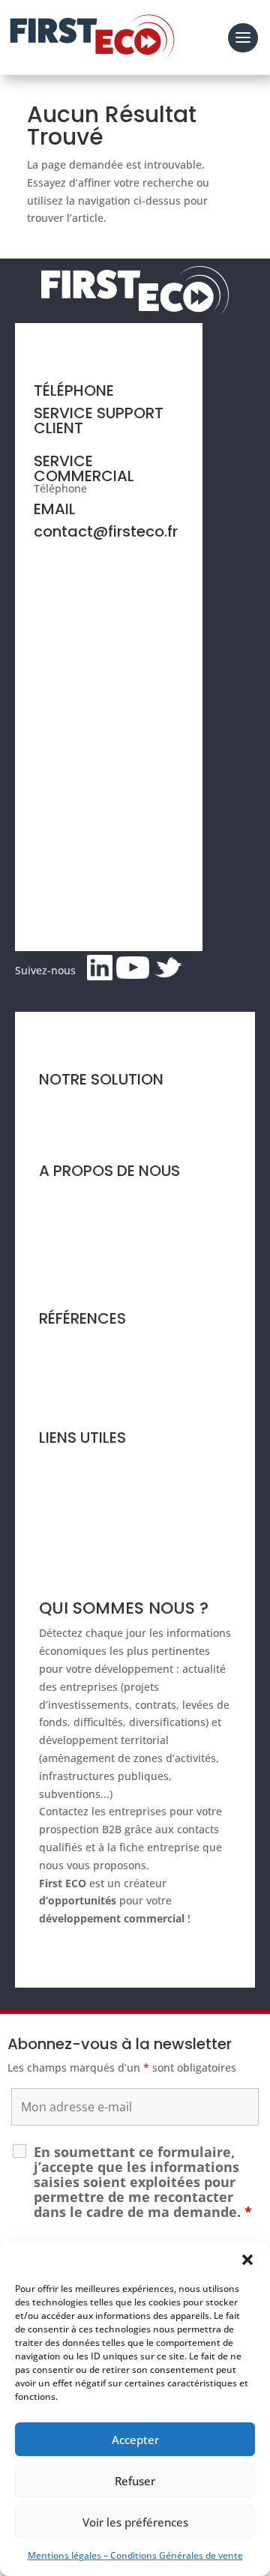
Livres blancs (72, 1370)
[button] (247, 2260)
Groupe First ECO (82, 1251)
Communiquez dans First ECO (114, 1490)
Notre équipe (72, 1222)
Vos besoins (69, 1131)
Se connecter (72, 1547)
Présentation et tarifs (92, 1103)
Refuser (135, 2481)
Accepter (135, 2440)
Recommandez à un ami (100, 1518)
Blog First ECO (74, 1398)
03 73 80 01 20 (126, 488)
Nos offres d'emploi (88, 1279)
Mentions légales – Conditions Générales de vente (135, 2555)
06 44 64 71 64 (70, 440)
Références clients (85, 1342)
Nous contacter (77, 1461)
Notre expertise (78, 1194)
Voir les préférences (135, 2522)
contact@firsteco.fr (106, 531)
